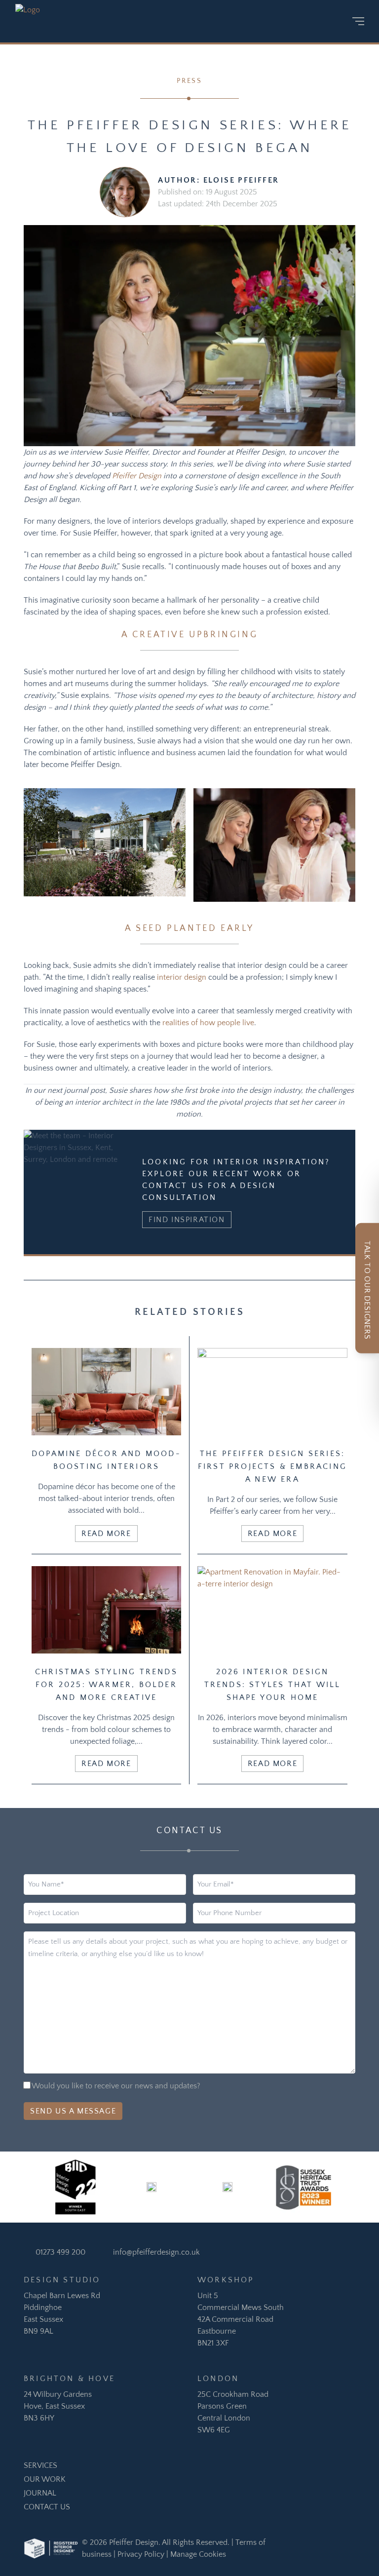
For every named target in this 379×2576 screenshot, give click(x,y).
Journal (40, 2493)
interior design (182, 977)
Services (40, 2465)
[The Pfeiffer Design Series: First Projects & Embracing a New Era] (272, 1392)
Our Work (45, 2479)
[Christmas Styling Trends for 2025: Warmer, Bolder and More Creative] (106, 1610)
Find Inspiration (187, 1220)
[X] (331, 21)
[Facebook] (285, 21)
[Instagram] (270, 21)
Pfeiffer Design (137, 476)
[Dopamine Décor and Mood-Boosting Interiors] (106, 1392)
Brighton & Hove (69, 2379)
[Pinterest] (300, 21)
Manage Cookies (198, 2554)
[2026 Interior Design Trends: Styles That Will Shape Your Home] (272, 1610)
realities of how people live (208, 1023)
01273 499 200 (60, 2252)
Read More (106, 1534)
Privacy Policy (141, 2554)
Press (189, 81)
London (218, 2379)
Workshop (226, 2280)
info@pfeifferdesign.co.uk (156, 2252)
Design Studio (62, 2280)
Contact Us (47, 2507)
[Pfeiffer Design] (33, 21)
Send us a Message (73, 2111)
